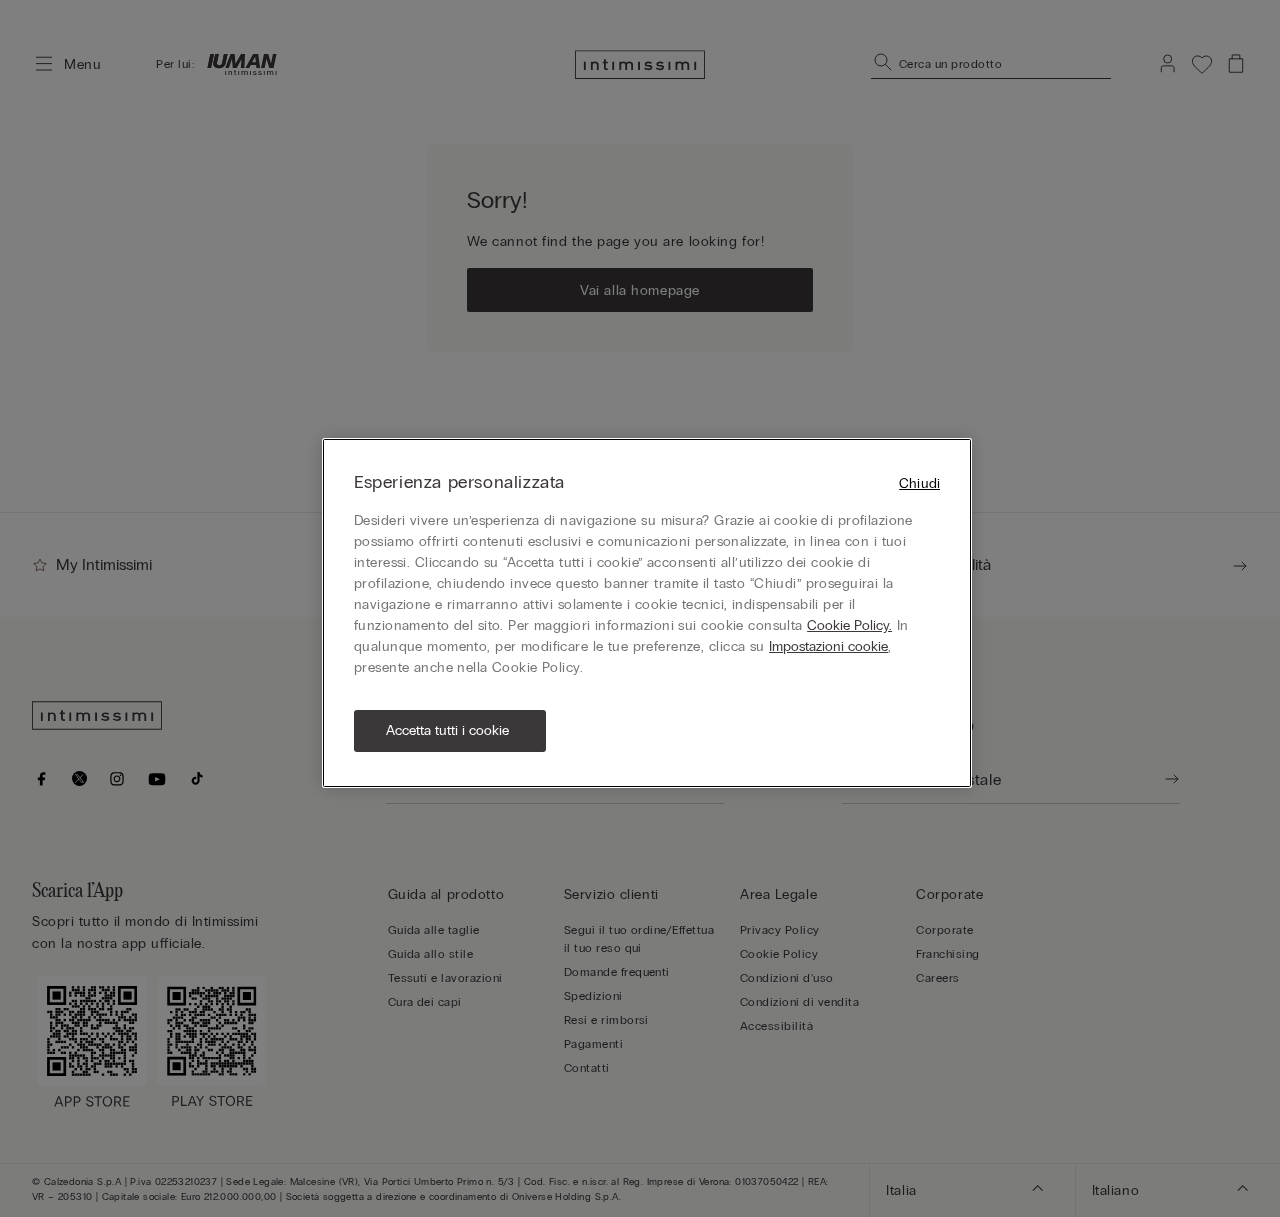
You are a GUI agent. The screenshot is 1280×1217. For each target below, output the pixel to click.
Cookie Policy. (849, 625)
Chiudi (919, 483)
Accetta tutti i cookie (447, 730)
